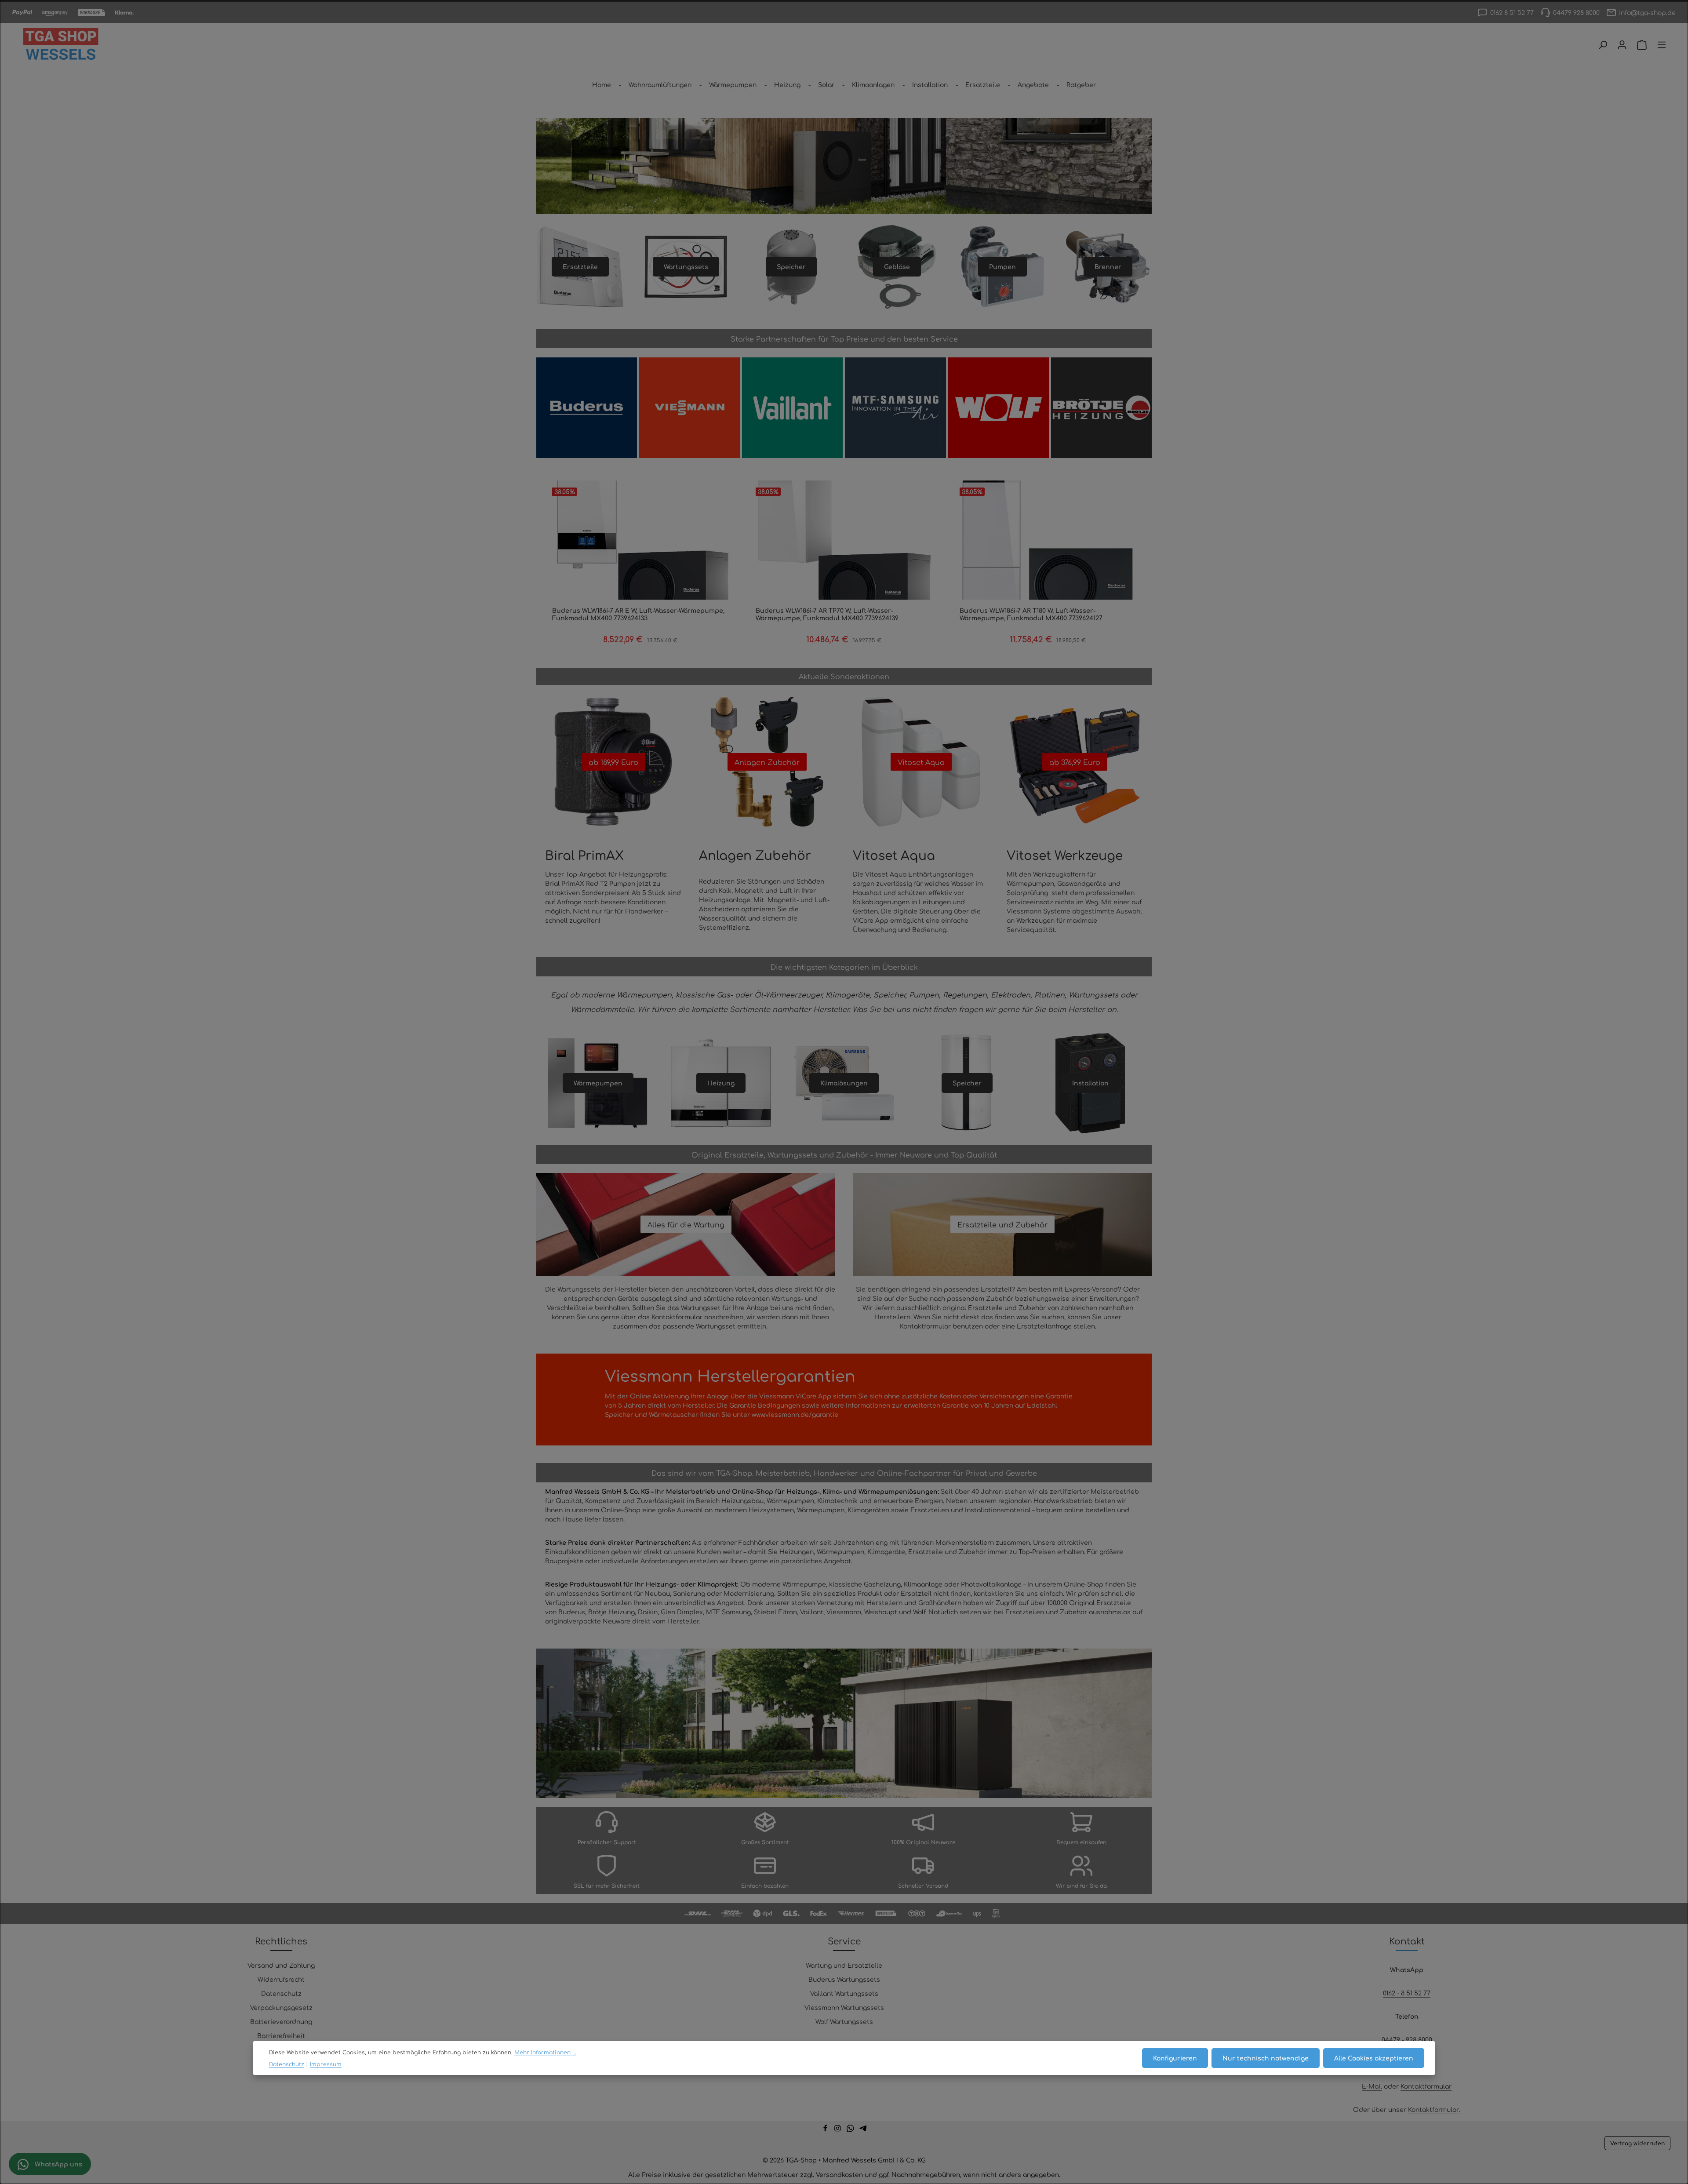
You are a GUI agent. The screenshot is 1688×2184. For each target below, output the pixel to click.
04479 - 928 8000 (1407, 2039)
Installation (1090, 1083)
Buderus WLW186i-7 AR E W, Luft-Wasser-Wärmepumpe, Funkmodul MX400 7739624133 (638, 614)
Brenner (1108, 266)
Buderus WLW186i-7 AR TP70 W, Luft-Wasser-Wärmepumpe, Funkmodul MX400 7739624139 (827, 614)
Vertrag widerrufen (1637, 2143)
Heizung (721, 1083)
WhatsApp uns (58, 2164)
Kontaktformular (1426, 2086)
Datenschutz (281, 1993)
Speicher (791, 266)
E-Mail (1372, 2086)
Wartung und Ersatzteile (844, 1965)
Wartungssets (686, 266)
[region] (844, 570)
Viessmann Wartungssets (844, 2007)
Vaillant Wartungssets (844, 1993)
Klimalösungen (844, 1083)
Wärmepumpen (598, 1083)
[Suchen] (1603, 45)
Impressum (326, 2064)
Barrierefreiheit (281, 2035)
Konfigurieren (1175, 2058)
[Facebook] (826, 2129)
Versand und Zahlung (281, 1965)
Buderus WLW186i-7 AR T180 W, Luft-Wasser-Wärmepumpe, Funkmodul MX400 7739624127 (1031, 614)
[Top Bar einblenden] (1662, 45)
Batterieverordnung (281, 2021)
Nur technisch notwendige (1266, 2058)
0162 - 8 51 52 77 (1407, 1993)
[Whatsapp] (851, 2129)
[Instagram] (839, 2129)
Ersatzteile (580, 266)
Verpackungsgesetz (281, 2007)
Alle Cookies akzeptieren (1374, 2058)
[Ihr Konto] (1622, 45)
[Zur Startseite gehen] (61, 45)
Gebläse (897, 266)
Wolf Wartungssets (844, 2021)
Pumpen (1002, 266)
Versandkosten (839, 2174)
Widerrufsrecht (281, 1979)
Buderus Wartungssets (844, 1979)
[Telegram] (863, 2129)
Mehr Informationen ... (545, 2052)
